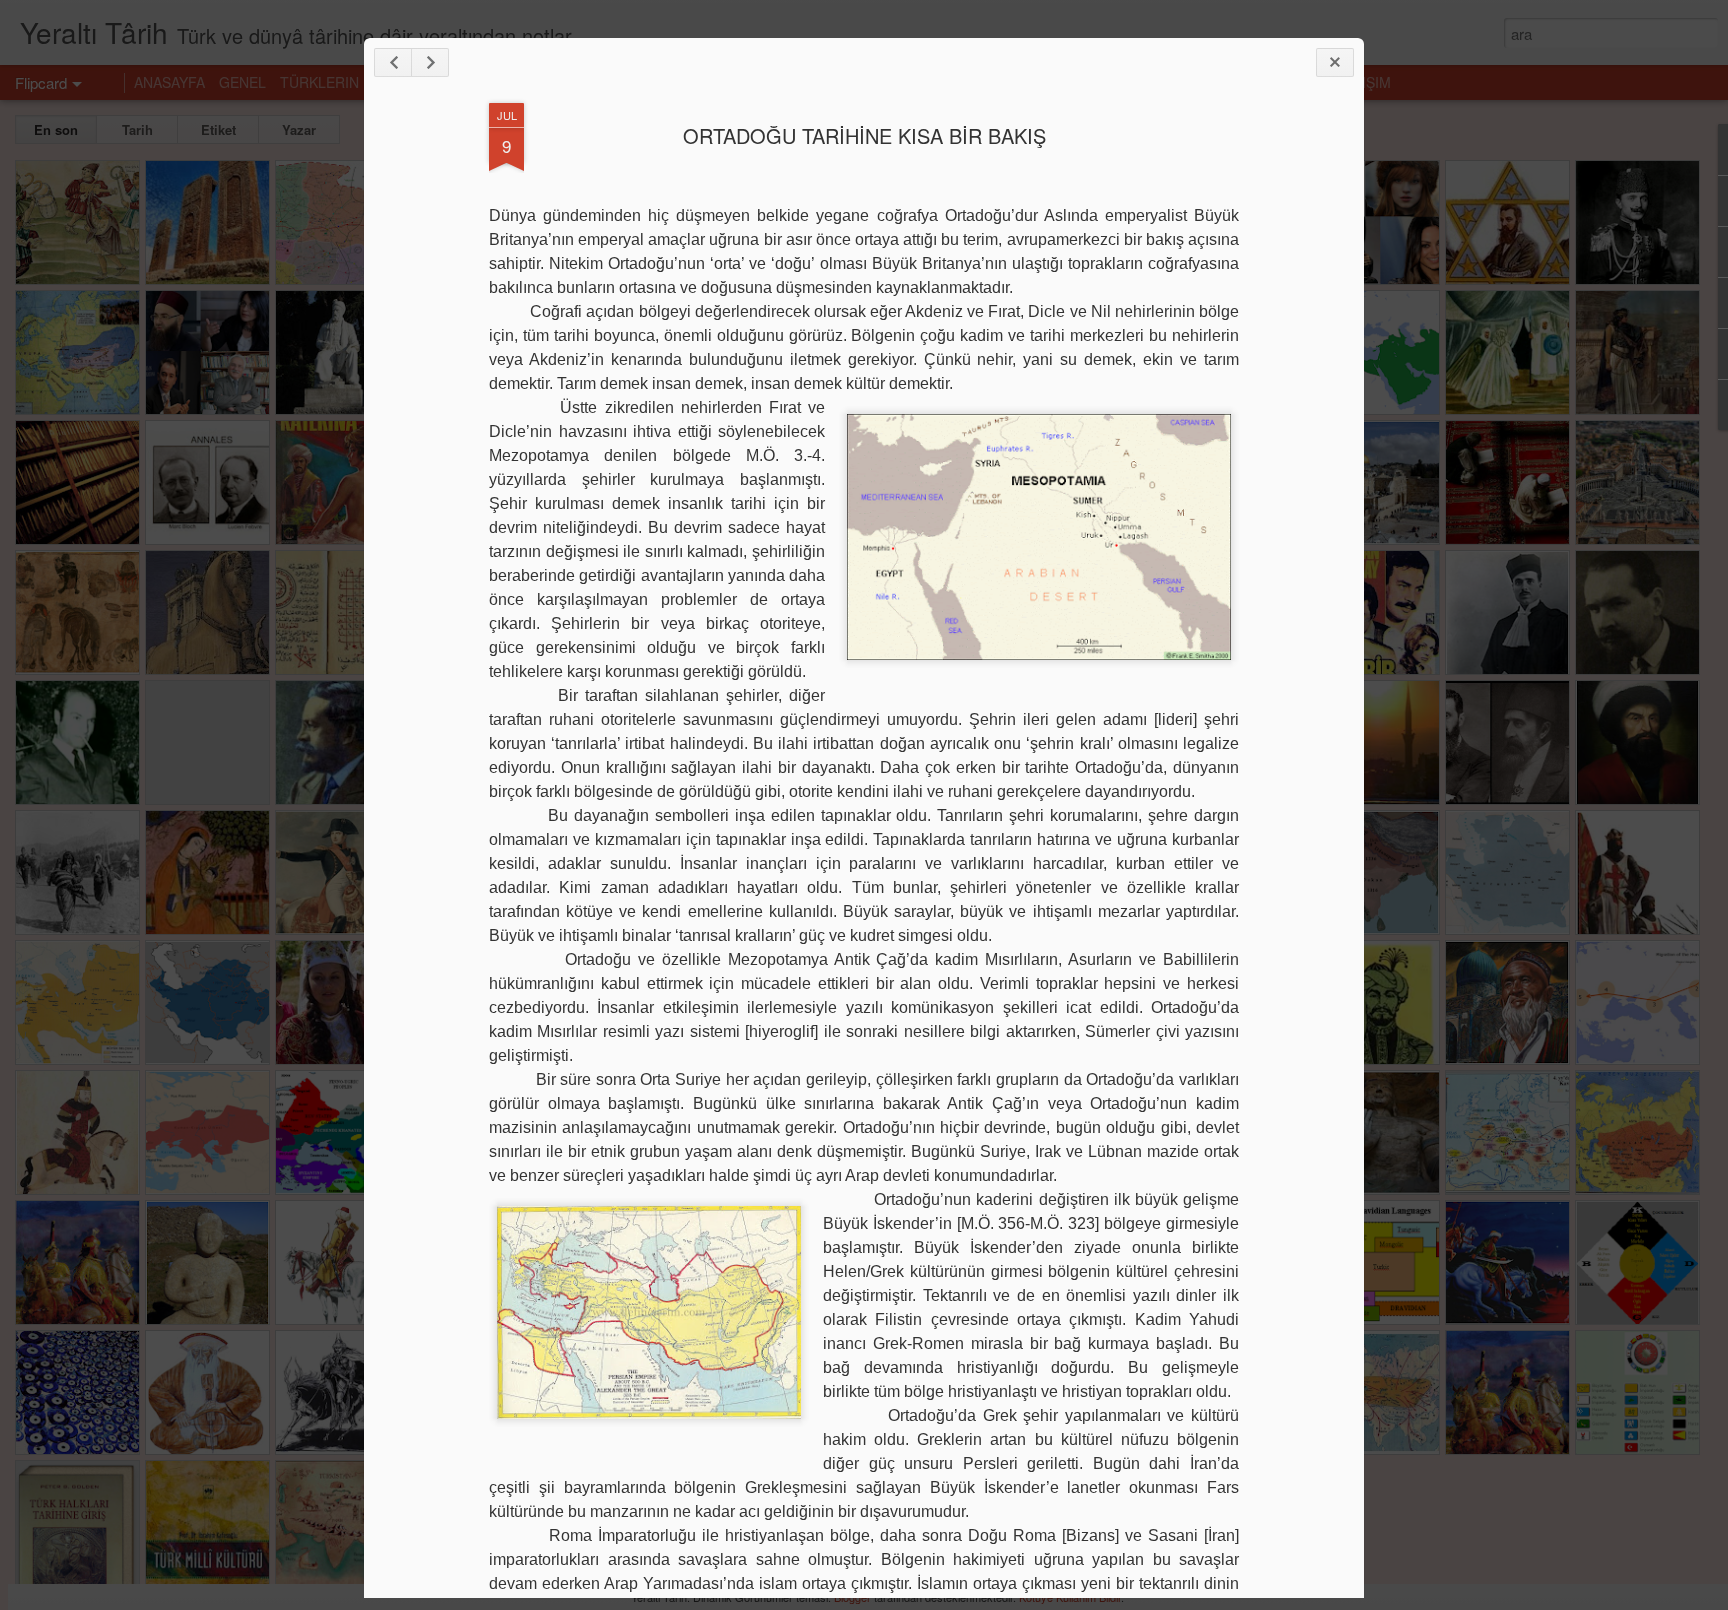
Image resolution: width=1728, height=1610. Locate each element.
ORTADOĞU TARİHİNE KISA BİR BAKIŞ (864, 135)
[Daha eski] (430, 62)
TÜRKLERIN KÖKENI (347, 82)
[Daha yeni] (393, 62)
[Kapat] (1335, 62)
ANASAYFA (169, 82)
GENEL (242, 82)
